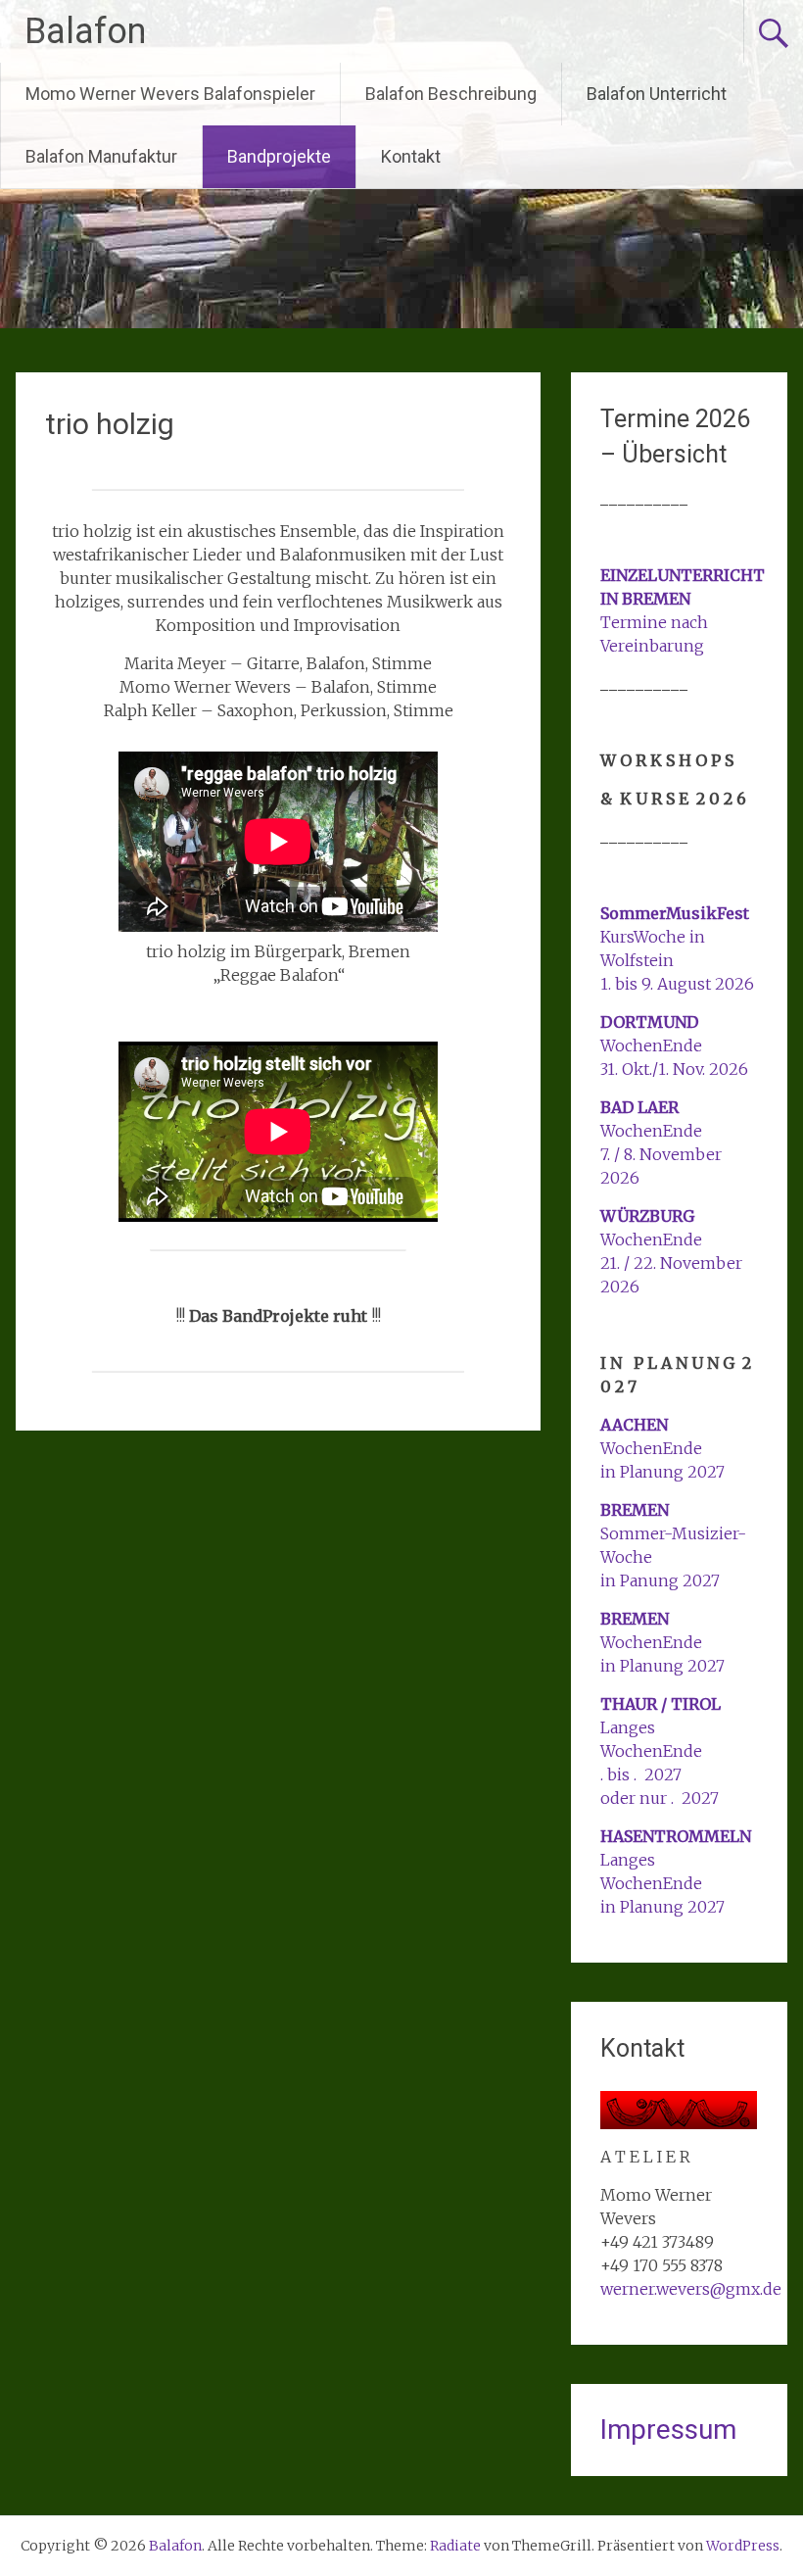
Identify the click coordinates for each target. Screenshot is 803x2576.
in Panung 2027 (660, 1580)
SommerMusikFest (675, 913)
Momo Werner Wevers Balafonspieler (170, 94)
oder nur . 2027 (660, 1798)
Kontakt (411, 156)
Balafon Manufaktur (101, 156)
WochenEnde (651, 1045)
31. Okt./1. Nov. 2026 (674, 1069)
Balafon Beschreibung (451, 94)
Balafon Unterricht (657, 94)
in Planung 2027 (662, 1472)
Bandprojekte (279, 156)
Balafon (85, 31)
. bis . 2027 (641, 1774)
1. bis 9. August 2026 (677, 984)
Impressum (668, 2430)
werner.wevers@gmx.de (691, 2289)
